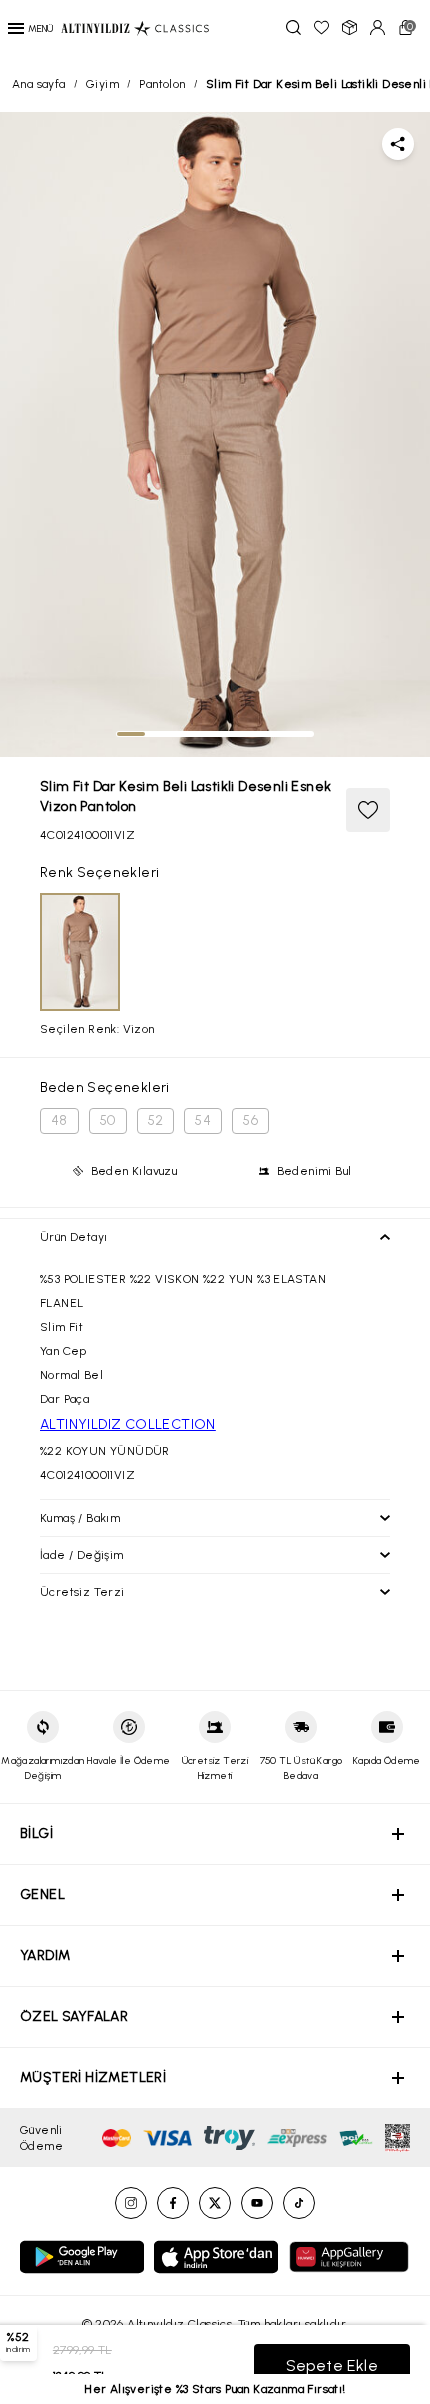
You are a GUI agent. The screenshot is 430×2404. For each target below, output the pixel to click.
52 (156, 1120)
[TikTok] (299, 2203)
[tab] (131, 734)
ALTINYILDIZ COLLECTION (128, 1424)
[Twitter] (215, 2203)
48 (59, 1120)
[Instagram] (131, 2203)
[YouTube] (257, 2203)
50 (108, 1120)
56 (250, 1120)
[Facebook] (173, 2203)
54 (203, 1120)
